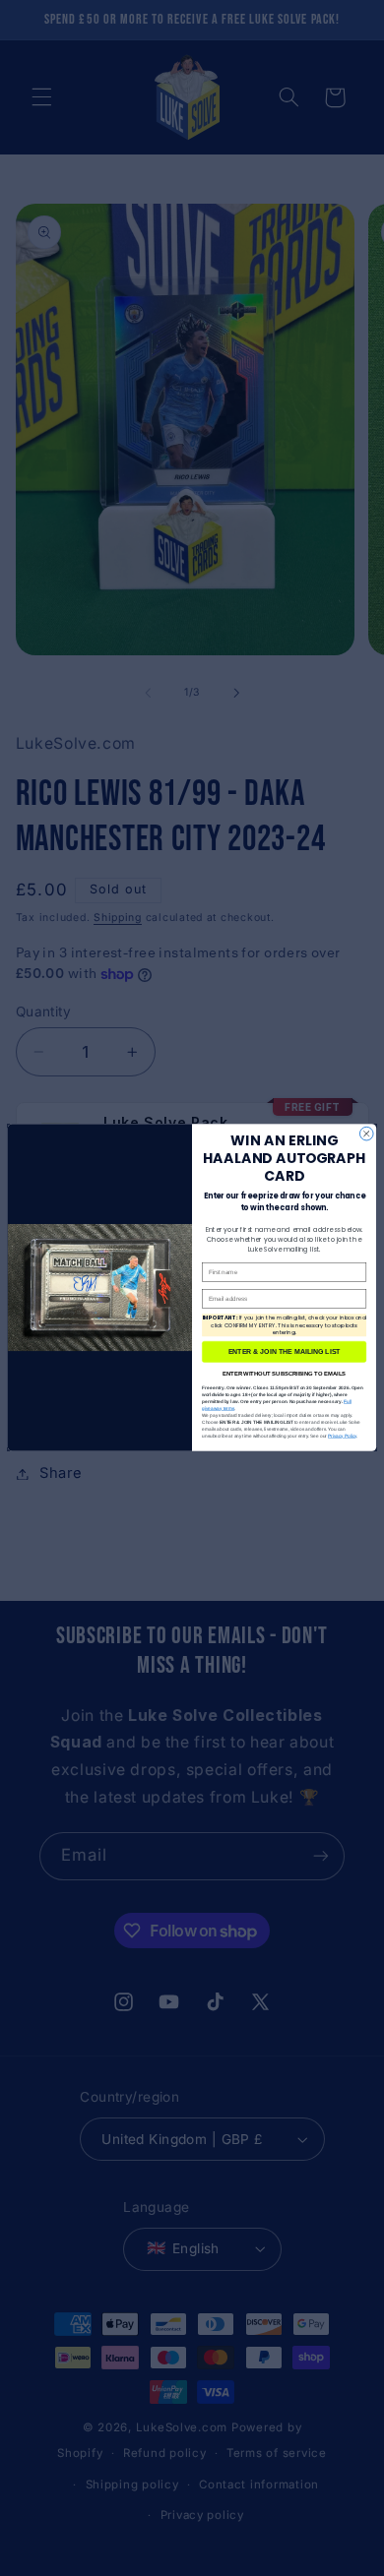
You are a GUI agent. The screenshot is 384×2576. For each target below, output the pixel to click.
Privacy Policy (342, 1436)
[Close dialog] (366, 1135)
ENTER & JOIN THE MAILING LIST (285, 1352)
